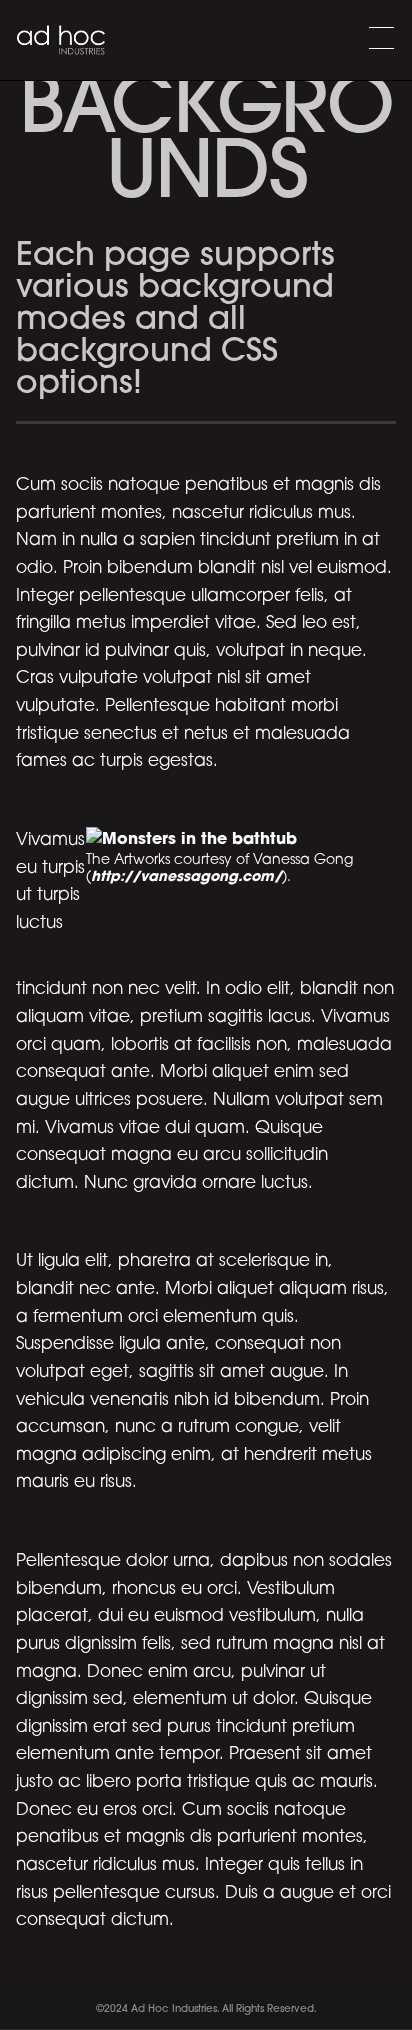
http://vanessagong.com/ (186, 877)
